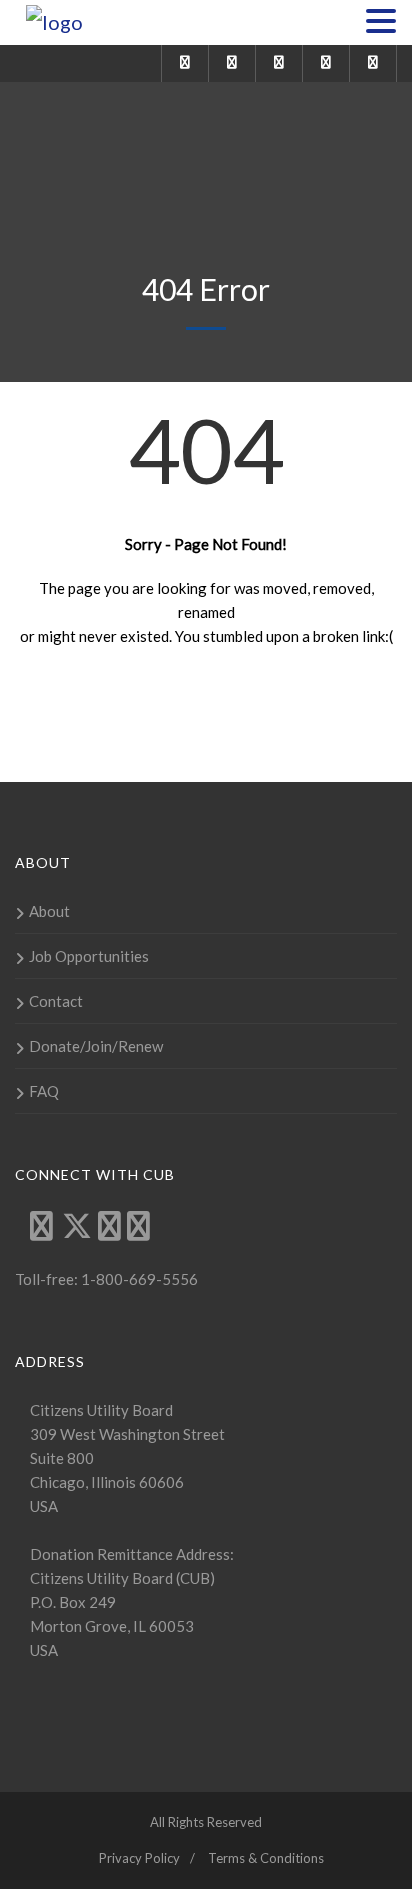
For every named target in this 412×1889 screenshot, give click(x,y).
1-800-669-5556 (138, 1279)
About (49, 911)
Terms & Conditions (266, 1858)
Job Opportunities (89, 956)
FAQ (44, 1091)
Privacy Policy (139, 1858)
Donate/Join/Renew (96, 1046)
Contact (56, 1001)
